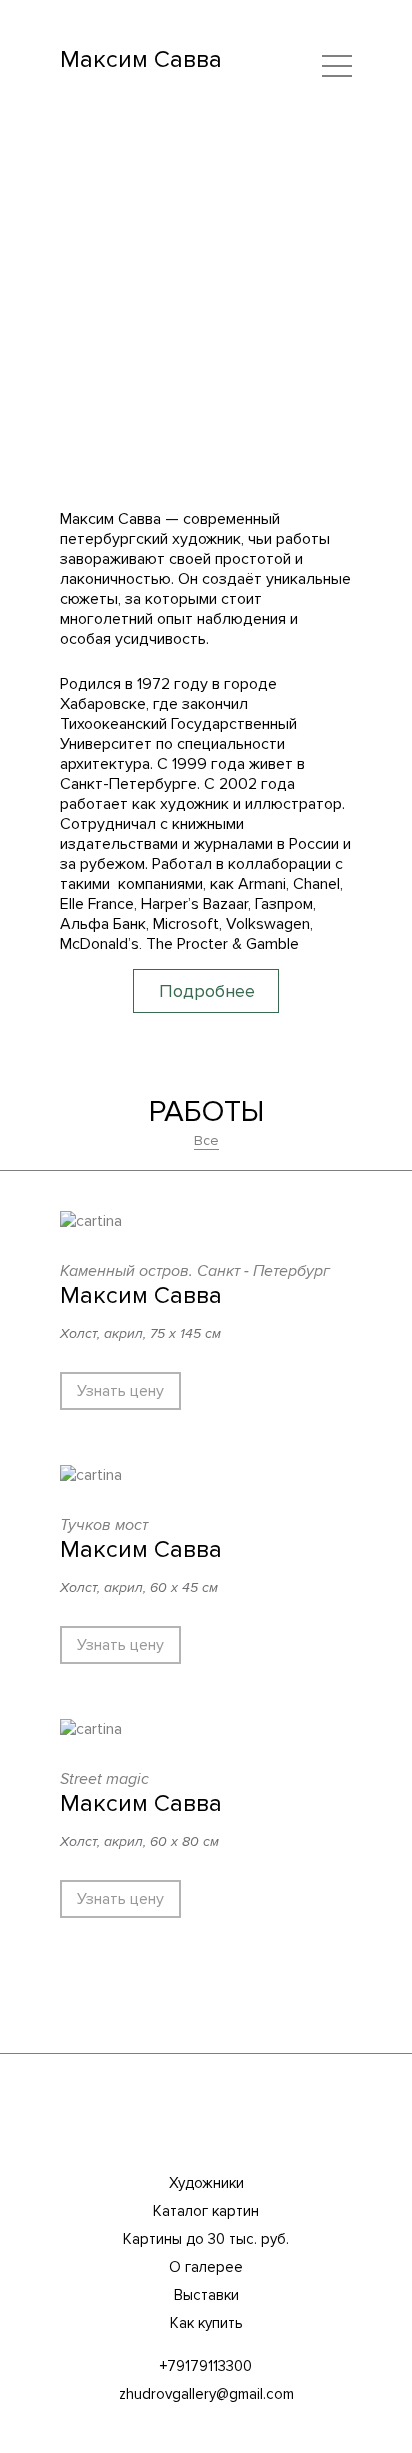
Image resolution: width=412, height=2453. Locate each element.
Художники (206, 2183)
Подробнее (207, 991)
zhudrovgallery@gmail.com (206, 2394)
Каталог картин (206, 2211)
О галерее (206, 2267)
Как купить (206, 2323)
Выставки (206, 2295)
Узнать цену (120, 1391)
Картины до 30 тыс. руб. (206, 2239)
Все (206, 1140)
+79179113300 (206, 2366)
